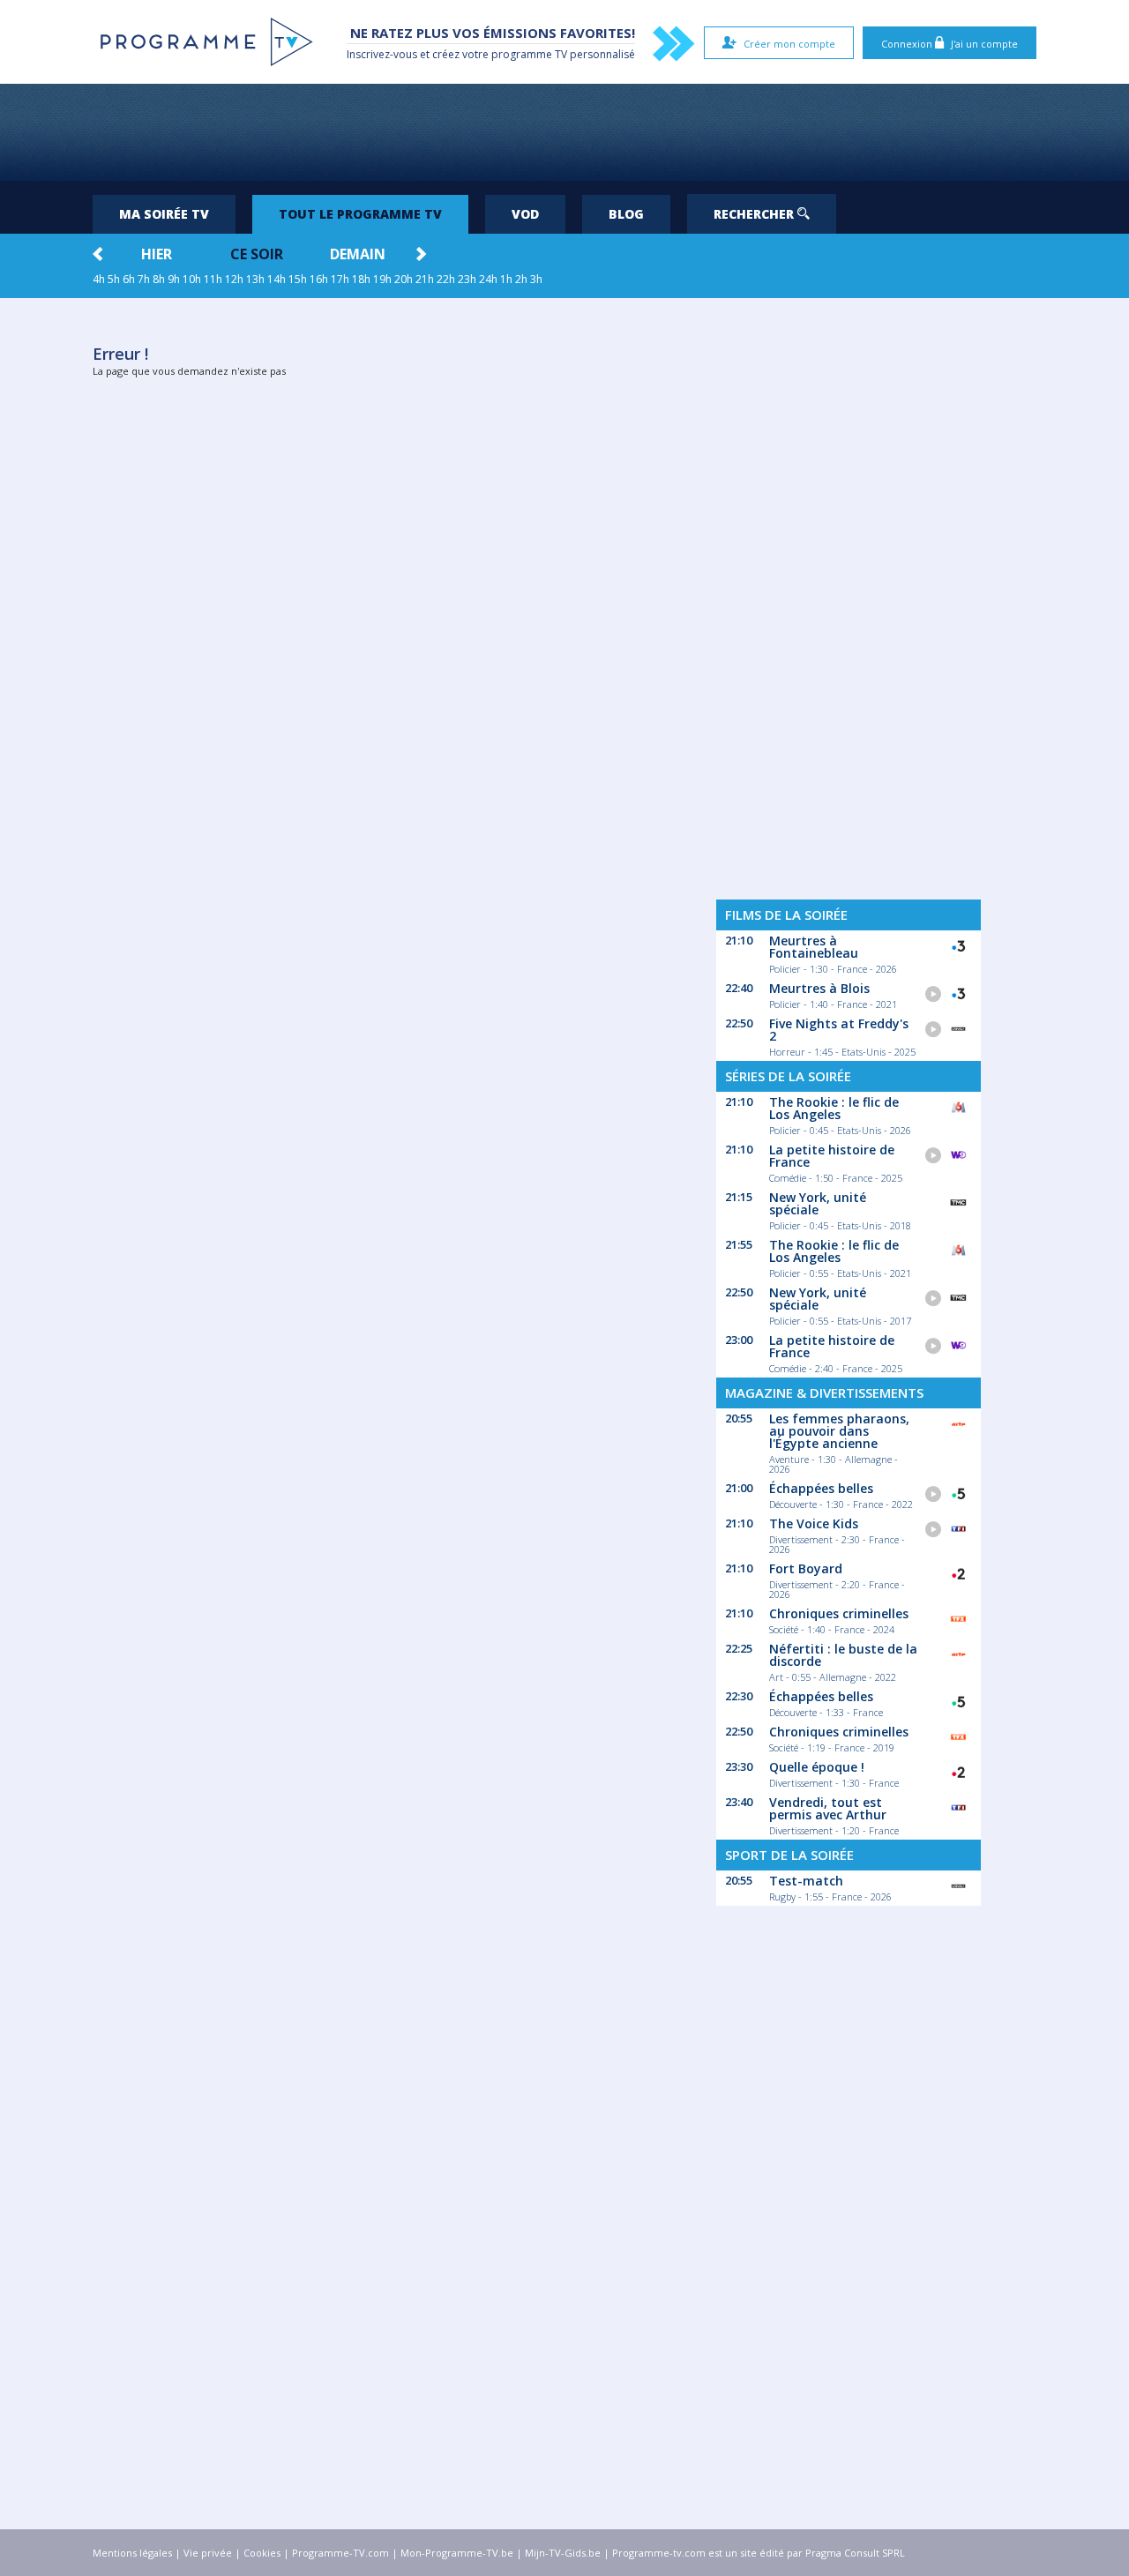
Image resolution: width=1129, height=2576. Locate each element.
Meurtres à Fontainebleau (814, 947)
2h (521, 279)
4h (99, 279)
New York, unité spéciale (818, 1203)
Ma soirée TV (164, 214)
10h (192, 279)
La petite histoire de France (832, 1156)
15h (298, 279)
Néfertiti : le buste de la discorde (843, 1655)
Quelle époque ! (817, 1767)
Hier (157, 254)
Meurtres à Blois (819, 988)
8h (159, 279)
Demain (358, 254)
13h (255, 279)
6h (129, 279)
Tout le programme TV (360, 214)
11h (213, 279)
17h (340, 279)
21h (425, 279)
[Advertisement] (564, 132)
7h (144, 279)
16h (319, 279)
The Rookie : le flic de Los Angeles (834, 1108)
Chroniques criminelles (839, 1613)
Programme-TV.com (340, 2553)
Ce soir (257, 254)
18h (361, 279)
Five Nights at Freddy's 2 (839, 1030)
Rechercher (755, 214)
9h (174, 279)
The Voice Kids (814, 1523)
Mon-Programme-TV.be (457, 2553)
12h (234, 279)
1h (506, 279)
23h (467, 279)
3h (536, 279)
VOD (525, 214)
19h (382, 279)
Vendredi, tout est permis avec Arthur (828, 1808)
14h (277, 279)
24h (488, 279)
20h (404, 279)
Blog (626, 214)
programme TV (529, 54)
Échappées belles (821, 1488)
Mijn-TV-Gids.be (563, 2553)
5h (114, 279)
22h (446, 279)
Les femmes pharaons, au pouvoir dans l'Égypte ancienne (839, 1431)
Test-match (806, 1881)
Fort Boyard (806, 1568)
